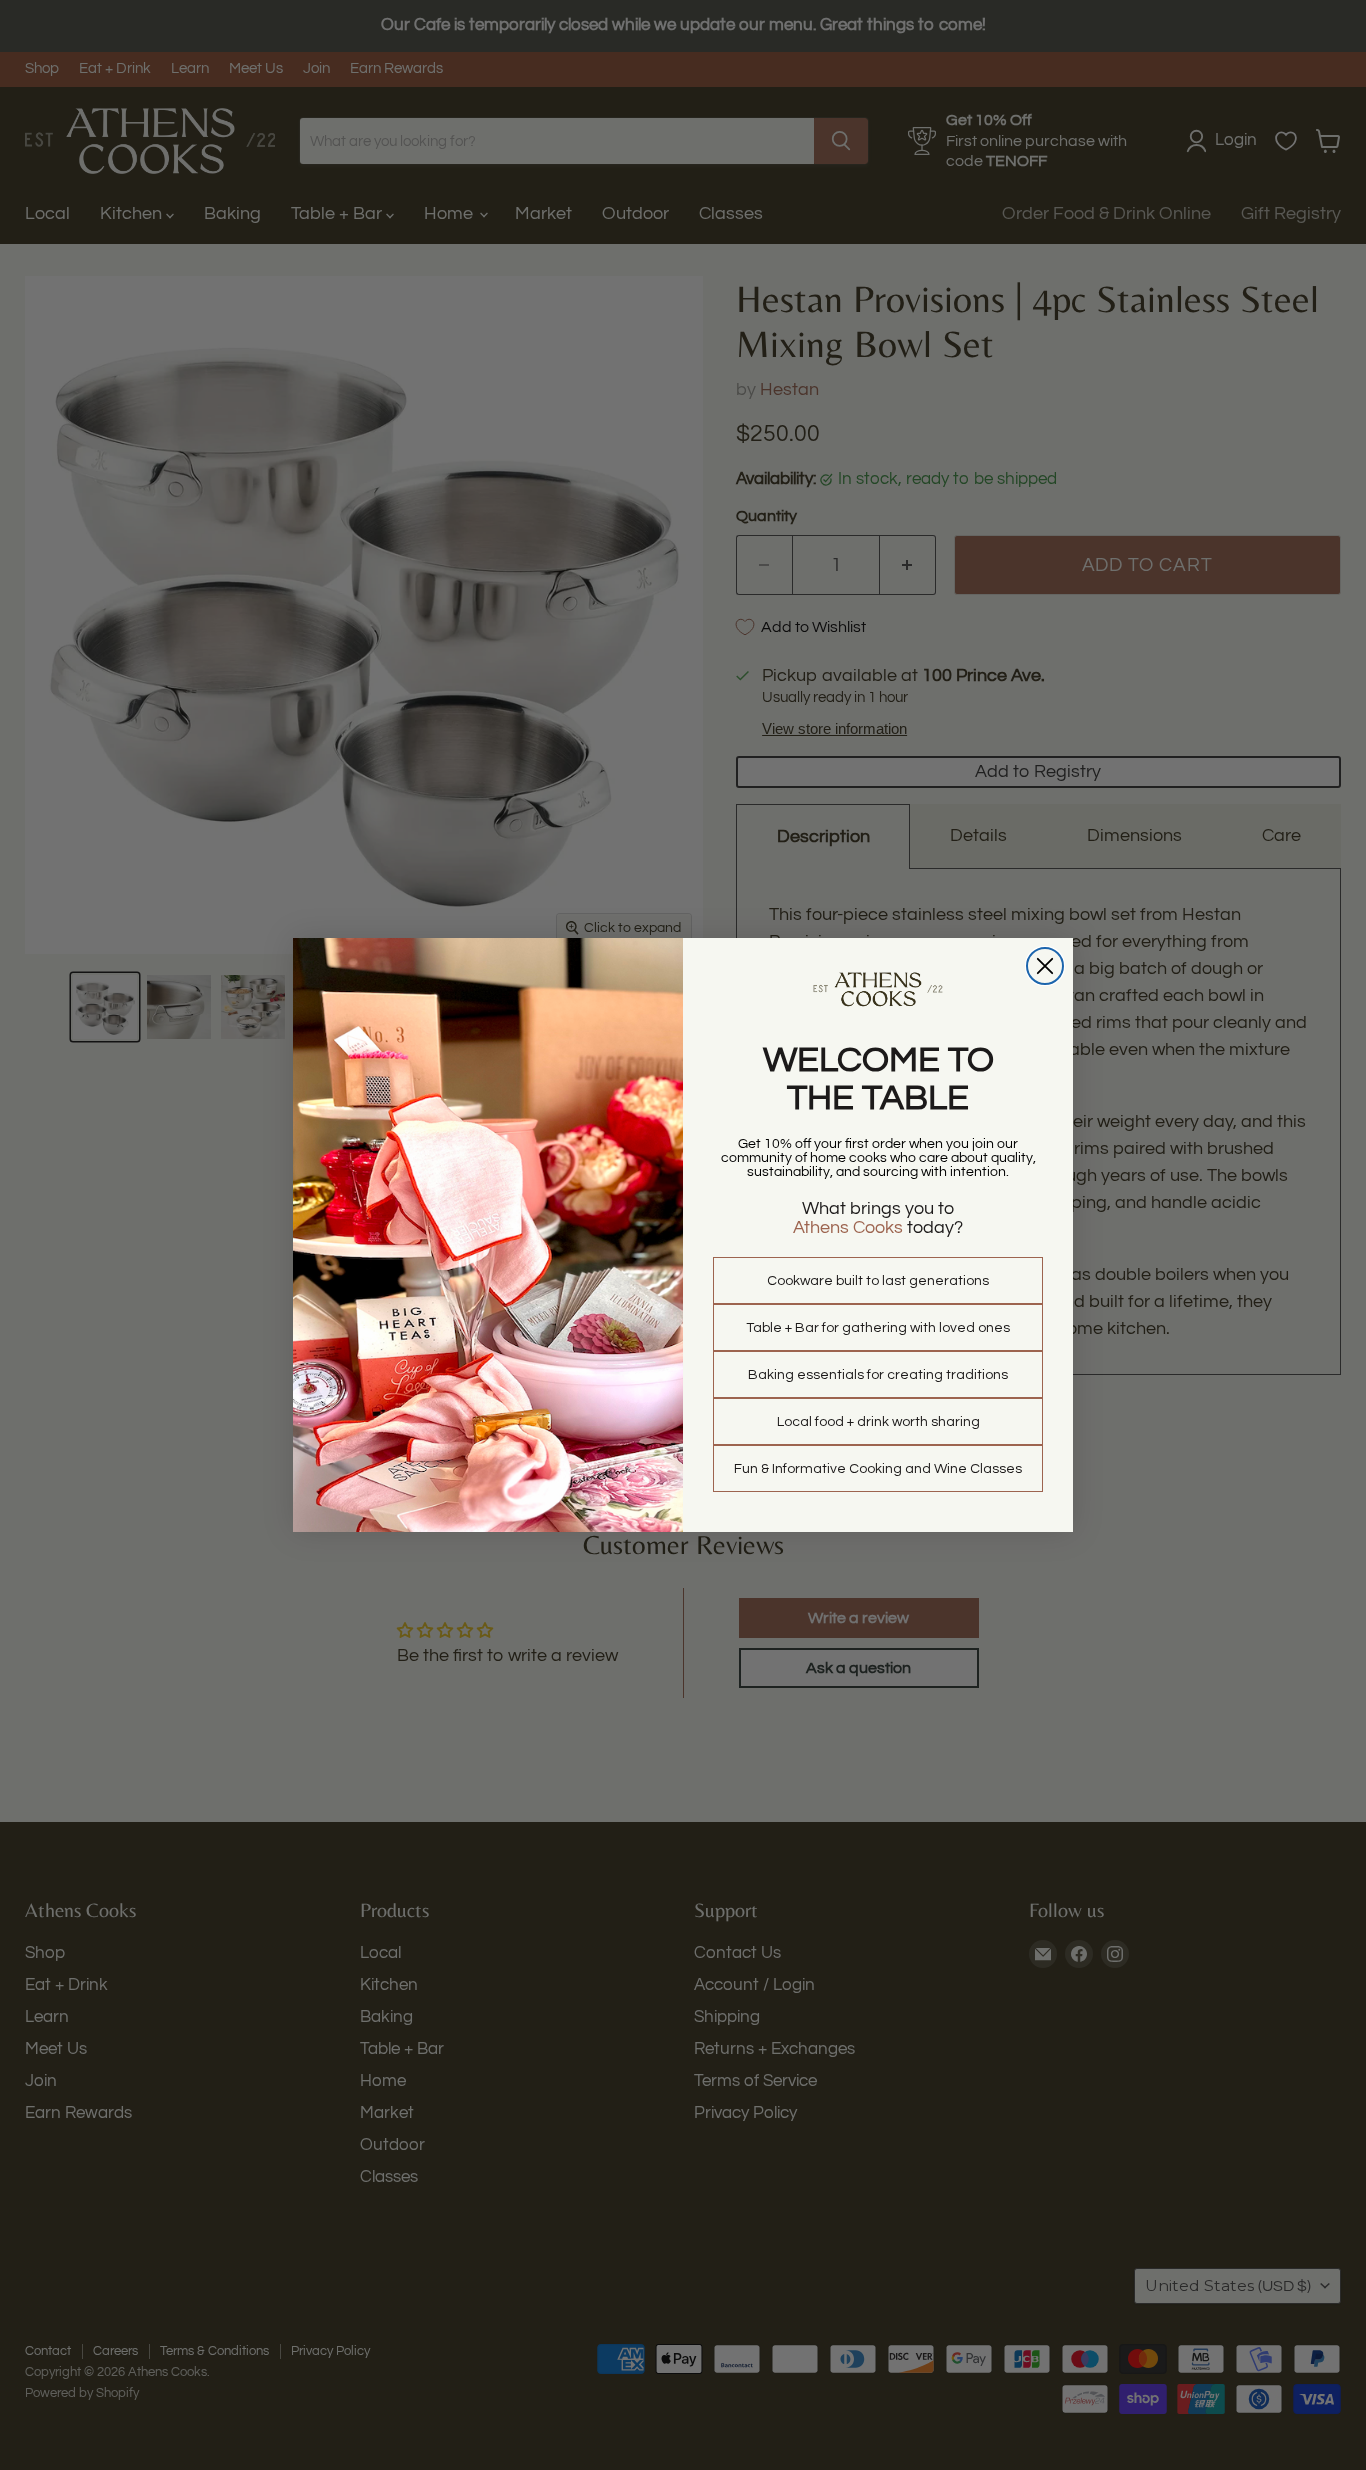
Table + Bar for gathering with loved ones (878, 1328)
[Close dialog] (1045, 966)
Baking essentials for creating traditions (878, 1375)
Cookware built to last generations (878, 1281)
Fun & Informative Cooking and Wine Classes (878, 1469)
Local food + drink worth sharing (878, 1422)
